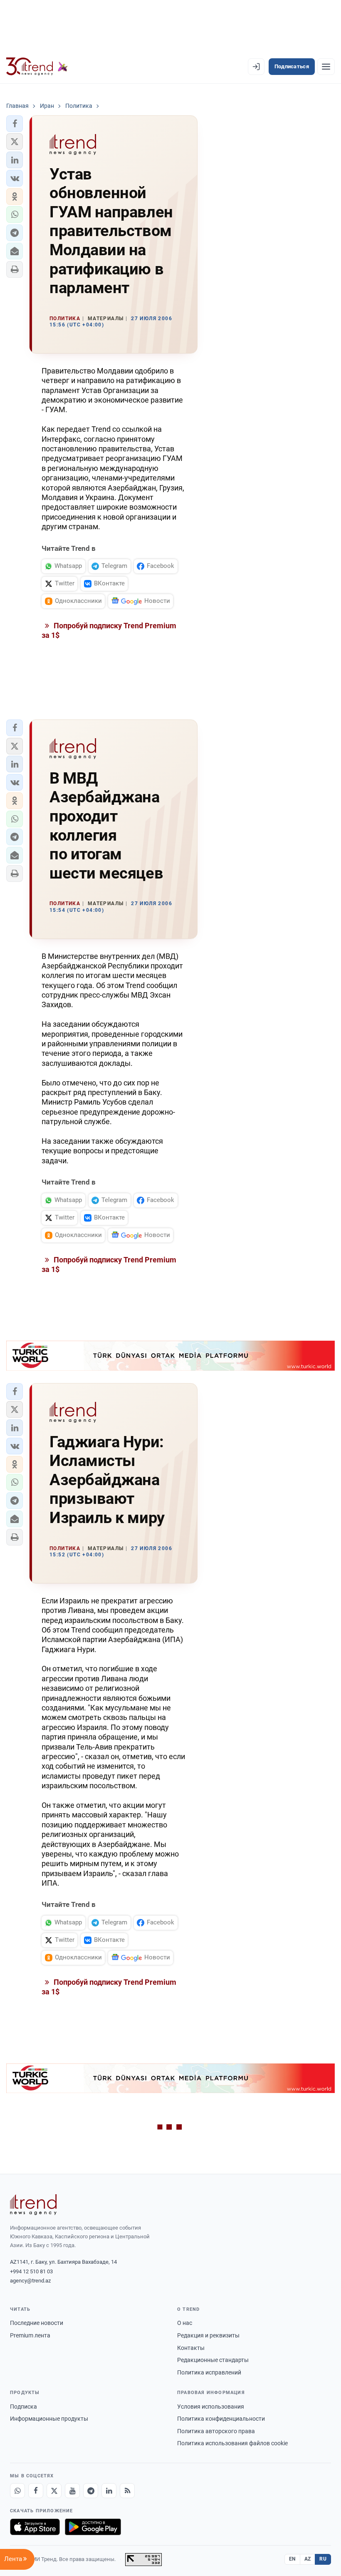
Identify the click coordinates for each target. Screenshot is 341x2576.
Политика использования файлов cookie (232, 2443)
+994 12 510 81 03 (31, 2271)
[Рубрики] (326, 67)
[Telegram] (91, 2491)
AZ (308, 2559)
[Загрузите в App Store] (35, 2527)
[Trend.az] (37, 67)
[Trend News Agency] (33, 2205)
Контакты (191, 2348)
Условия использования (211, 2407)
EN (292, 2559)
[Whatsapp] (17, 2491)
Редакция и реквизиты (208, 2335)
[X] (54, 2491)
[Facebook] (36, 2491)
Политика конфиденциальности (221, 2419)
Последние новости (37, 2323)
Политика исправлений (209, 2372)
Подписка (23, 2407)
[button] (15, 124)
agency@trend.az (30, 2281)
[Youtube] (72, 2491)
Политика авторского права (216, 2431)
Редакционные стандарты (213, 2360)
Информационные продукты (49, 2419)
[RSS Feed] (127, 2491)
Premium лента (30, 2335)
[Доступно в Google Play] (93, 2527)
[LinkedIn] (109, 2491)
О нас (185, 2323)
